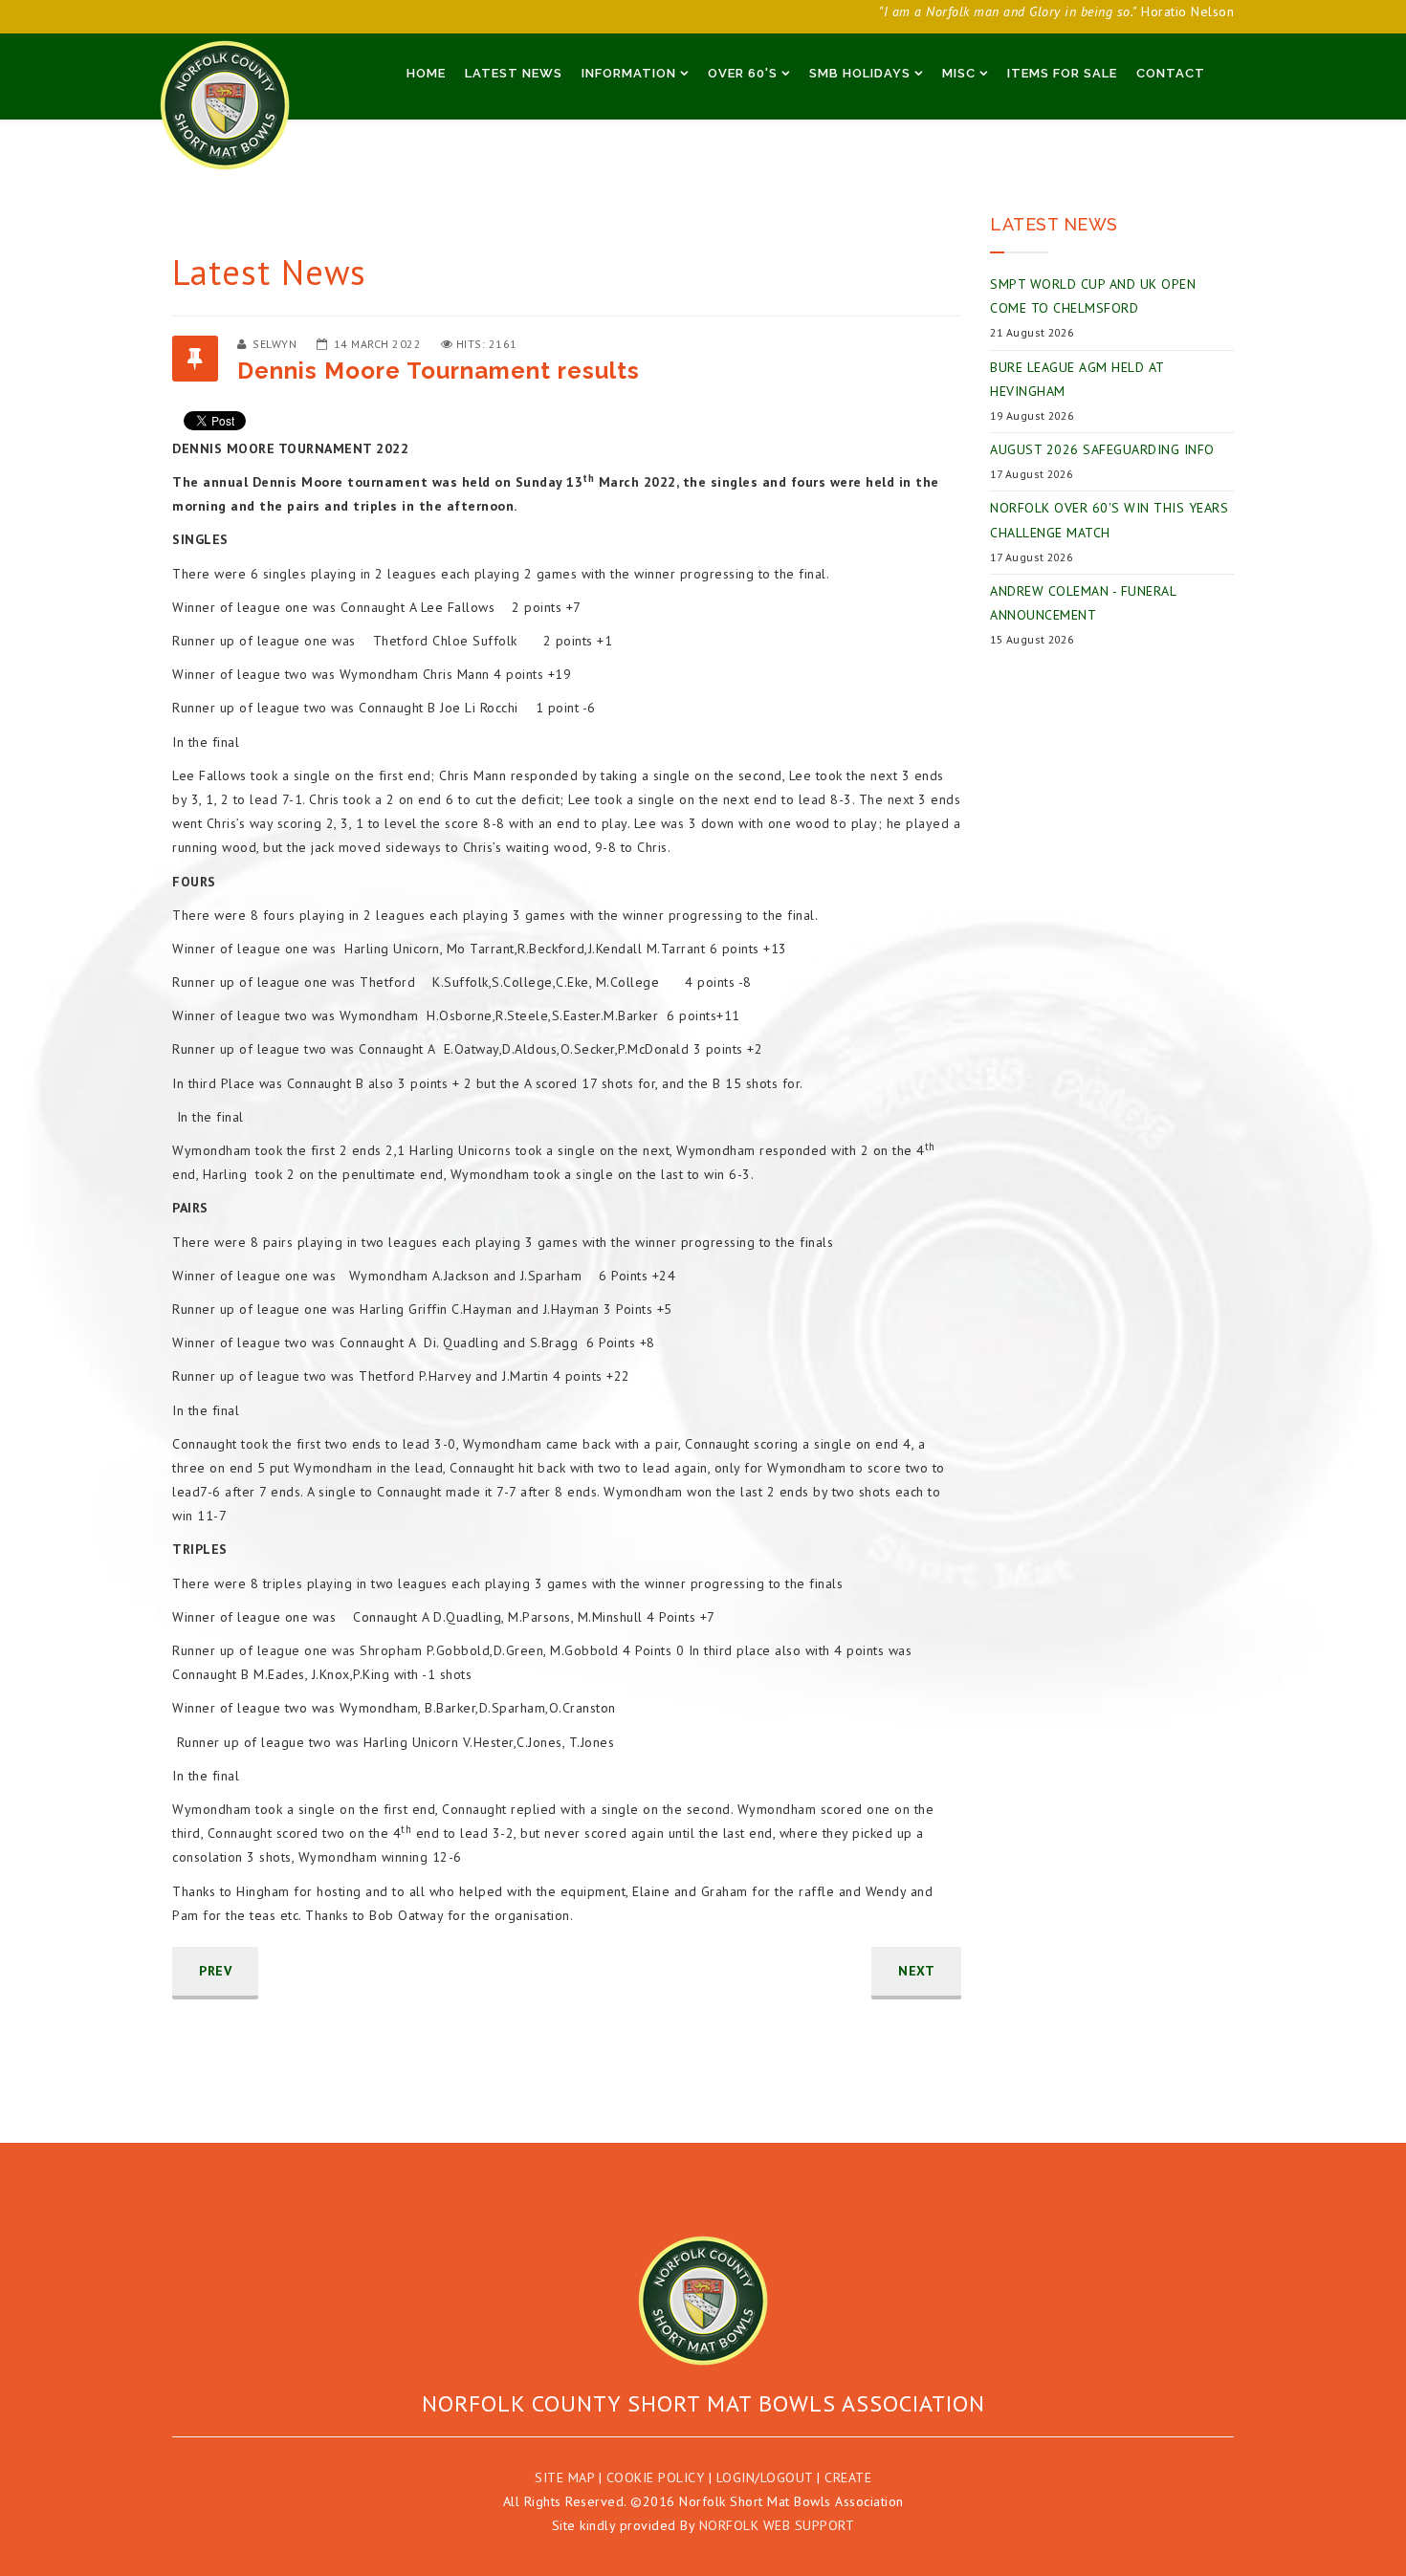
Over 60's (743, 73)
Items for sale (1062, 73)
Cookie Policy (656, 2478)
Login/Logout (765, 2478)
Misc (959, 73)
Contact (1171, 73)
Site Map (564, 2478)
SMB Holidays (860, 73)
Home (426, 73)
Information (629, 73)
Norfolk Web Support (777, 2525)
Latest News (514, 73)
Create (848, 2478)
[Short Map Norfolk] (703, 2301)
